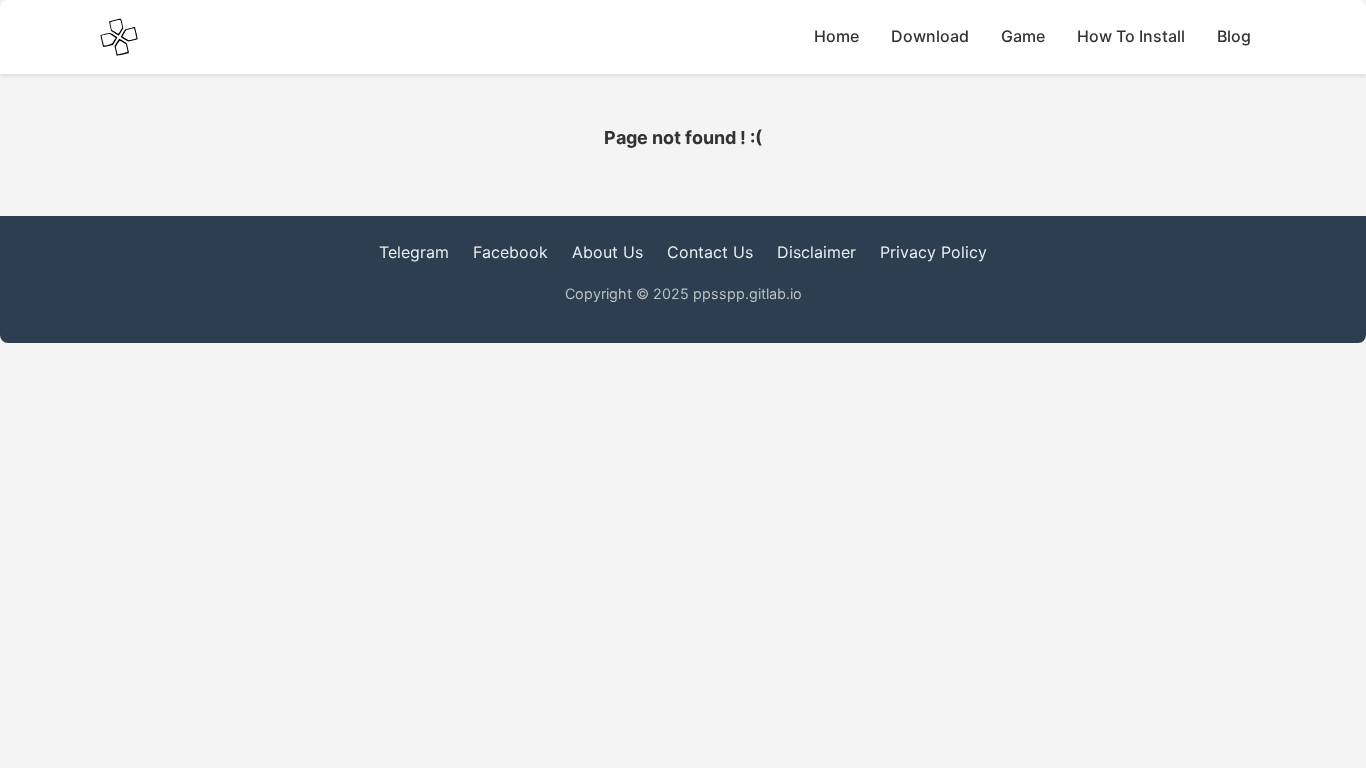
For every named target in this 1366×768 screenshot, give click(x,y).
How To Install (1131, 36)
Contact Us (710, 252)
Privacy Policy (933, 252)
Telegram (414, 252)
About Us (607, 252)
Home (836, 36)
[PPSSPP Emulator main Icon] (119, 37)
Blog (1234, 36)
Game (1023, 36)
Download (930, 36)
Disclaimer (816, 252)
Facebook (510, 252)
